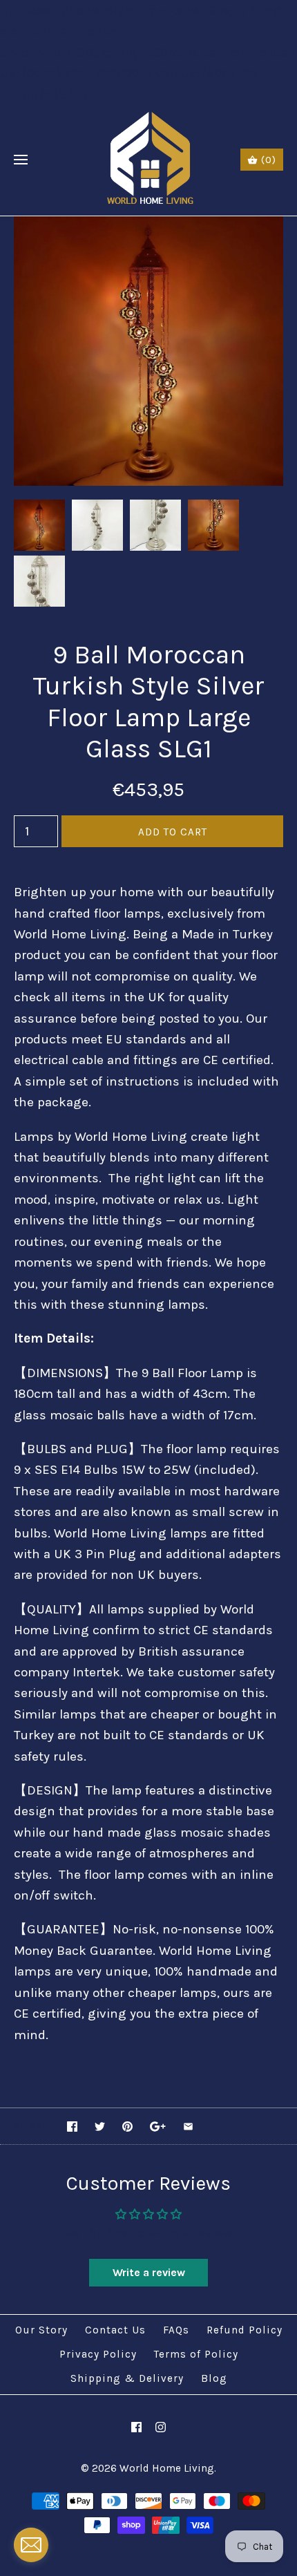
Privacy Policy (98, 2354)
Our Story (41, 2330)
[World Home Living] (149, 160)
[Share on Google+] (158, 2127)
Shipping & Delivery (127, 2378)
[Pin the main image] (127, 2127)
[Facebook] (136, 2427)
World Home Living (167, 2468)
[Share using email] (188, 2127)
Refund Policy (245, 2330)
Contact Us (115, 2330)
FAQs (176, 2330)
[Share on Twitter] (100, 2127)
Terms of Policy (196, 2354)
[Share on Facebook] (72, 2127)
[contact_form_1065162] (31, 2545)
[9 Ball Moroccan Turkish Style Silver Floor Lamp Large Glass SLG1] (148, 227)
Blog (214, 2378)
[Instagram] (161, 2427)
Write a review (149, 2272)
